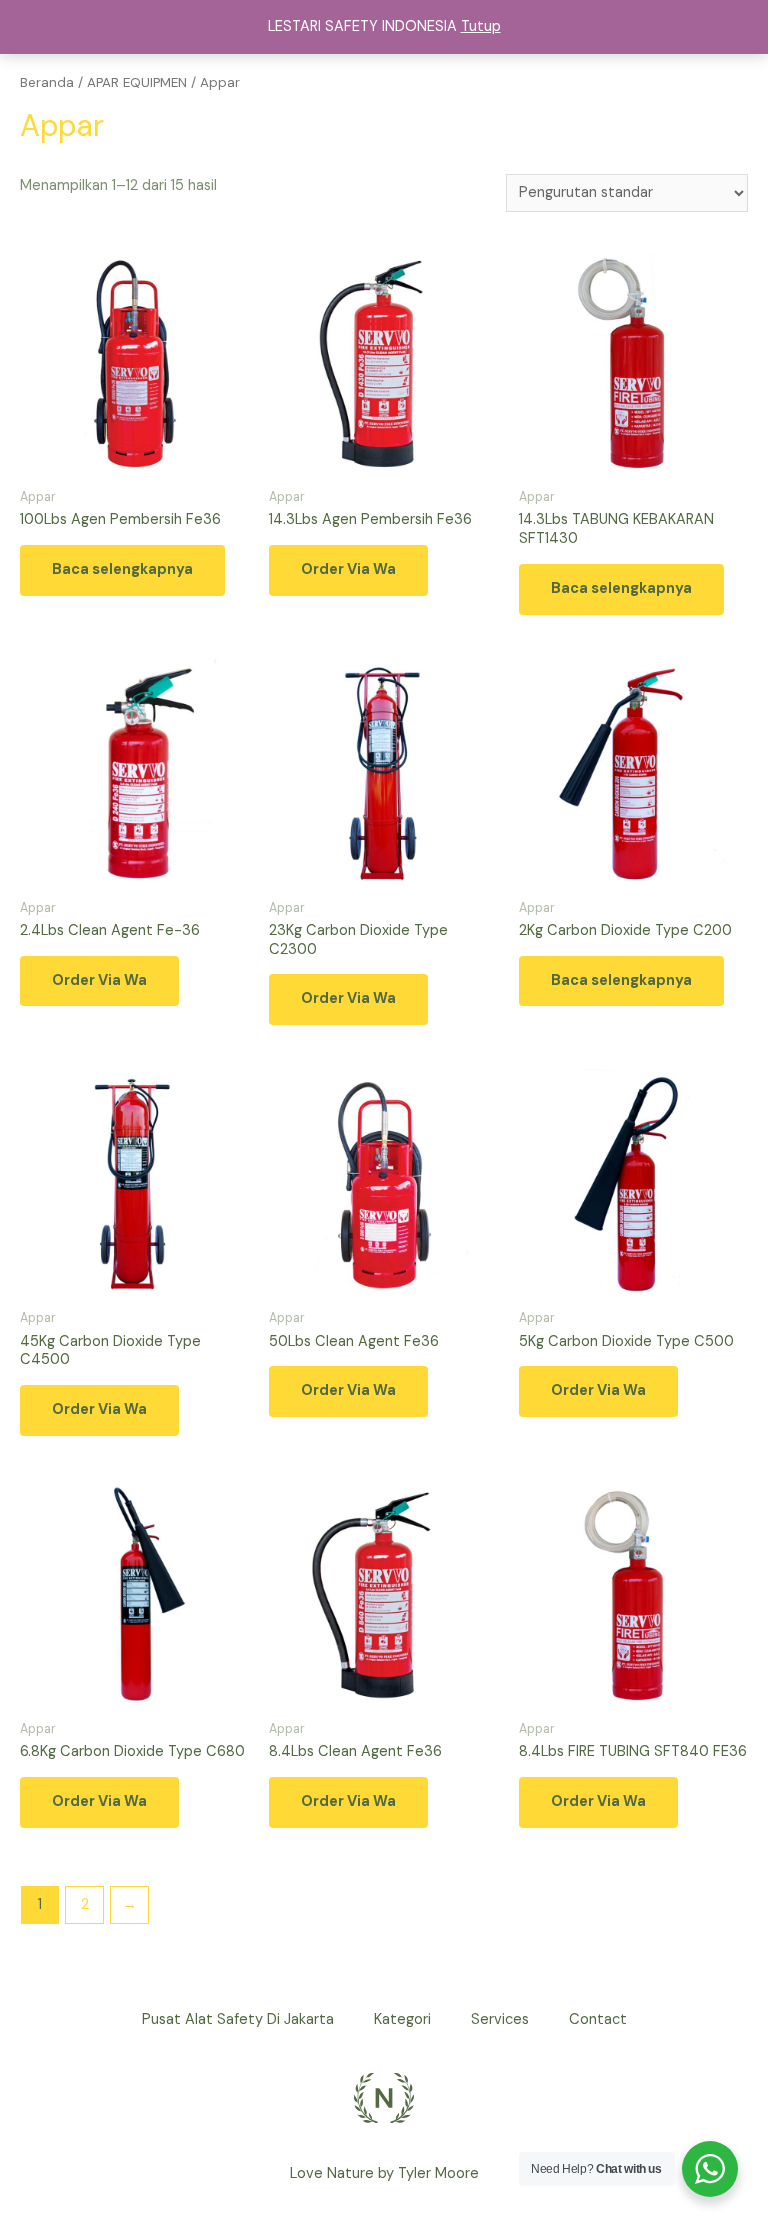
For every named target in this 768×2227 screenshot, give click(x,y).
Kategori (402, 2019)
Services (500, 2019)
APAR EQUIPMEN (137, 82)
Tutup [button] (481, 26)
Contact (598, 2019)
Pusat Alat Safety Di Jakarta (238, 2019)
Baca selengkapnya (122, 569)
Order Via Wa (348, 569)
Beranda (47, 82)
